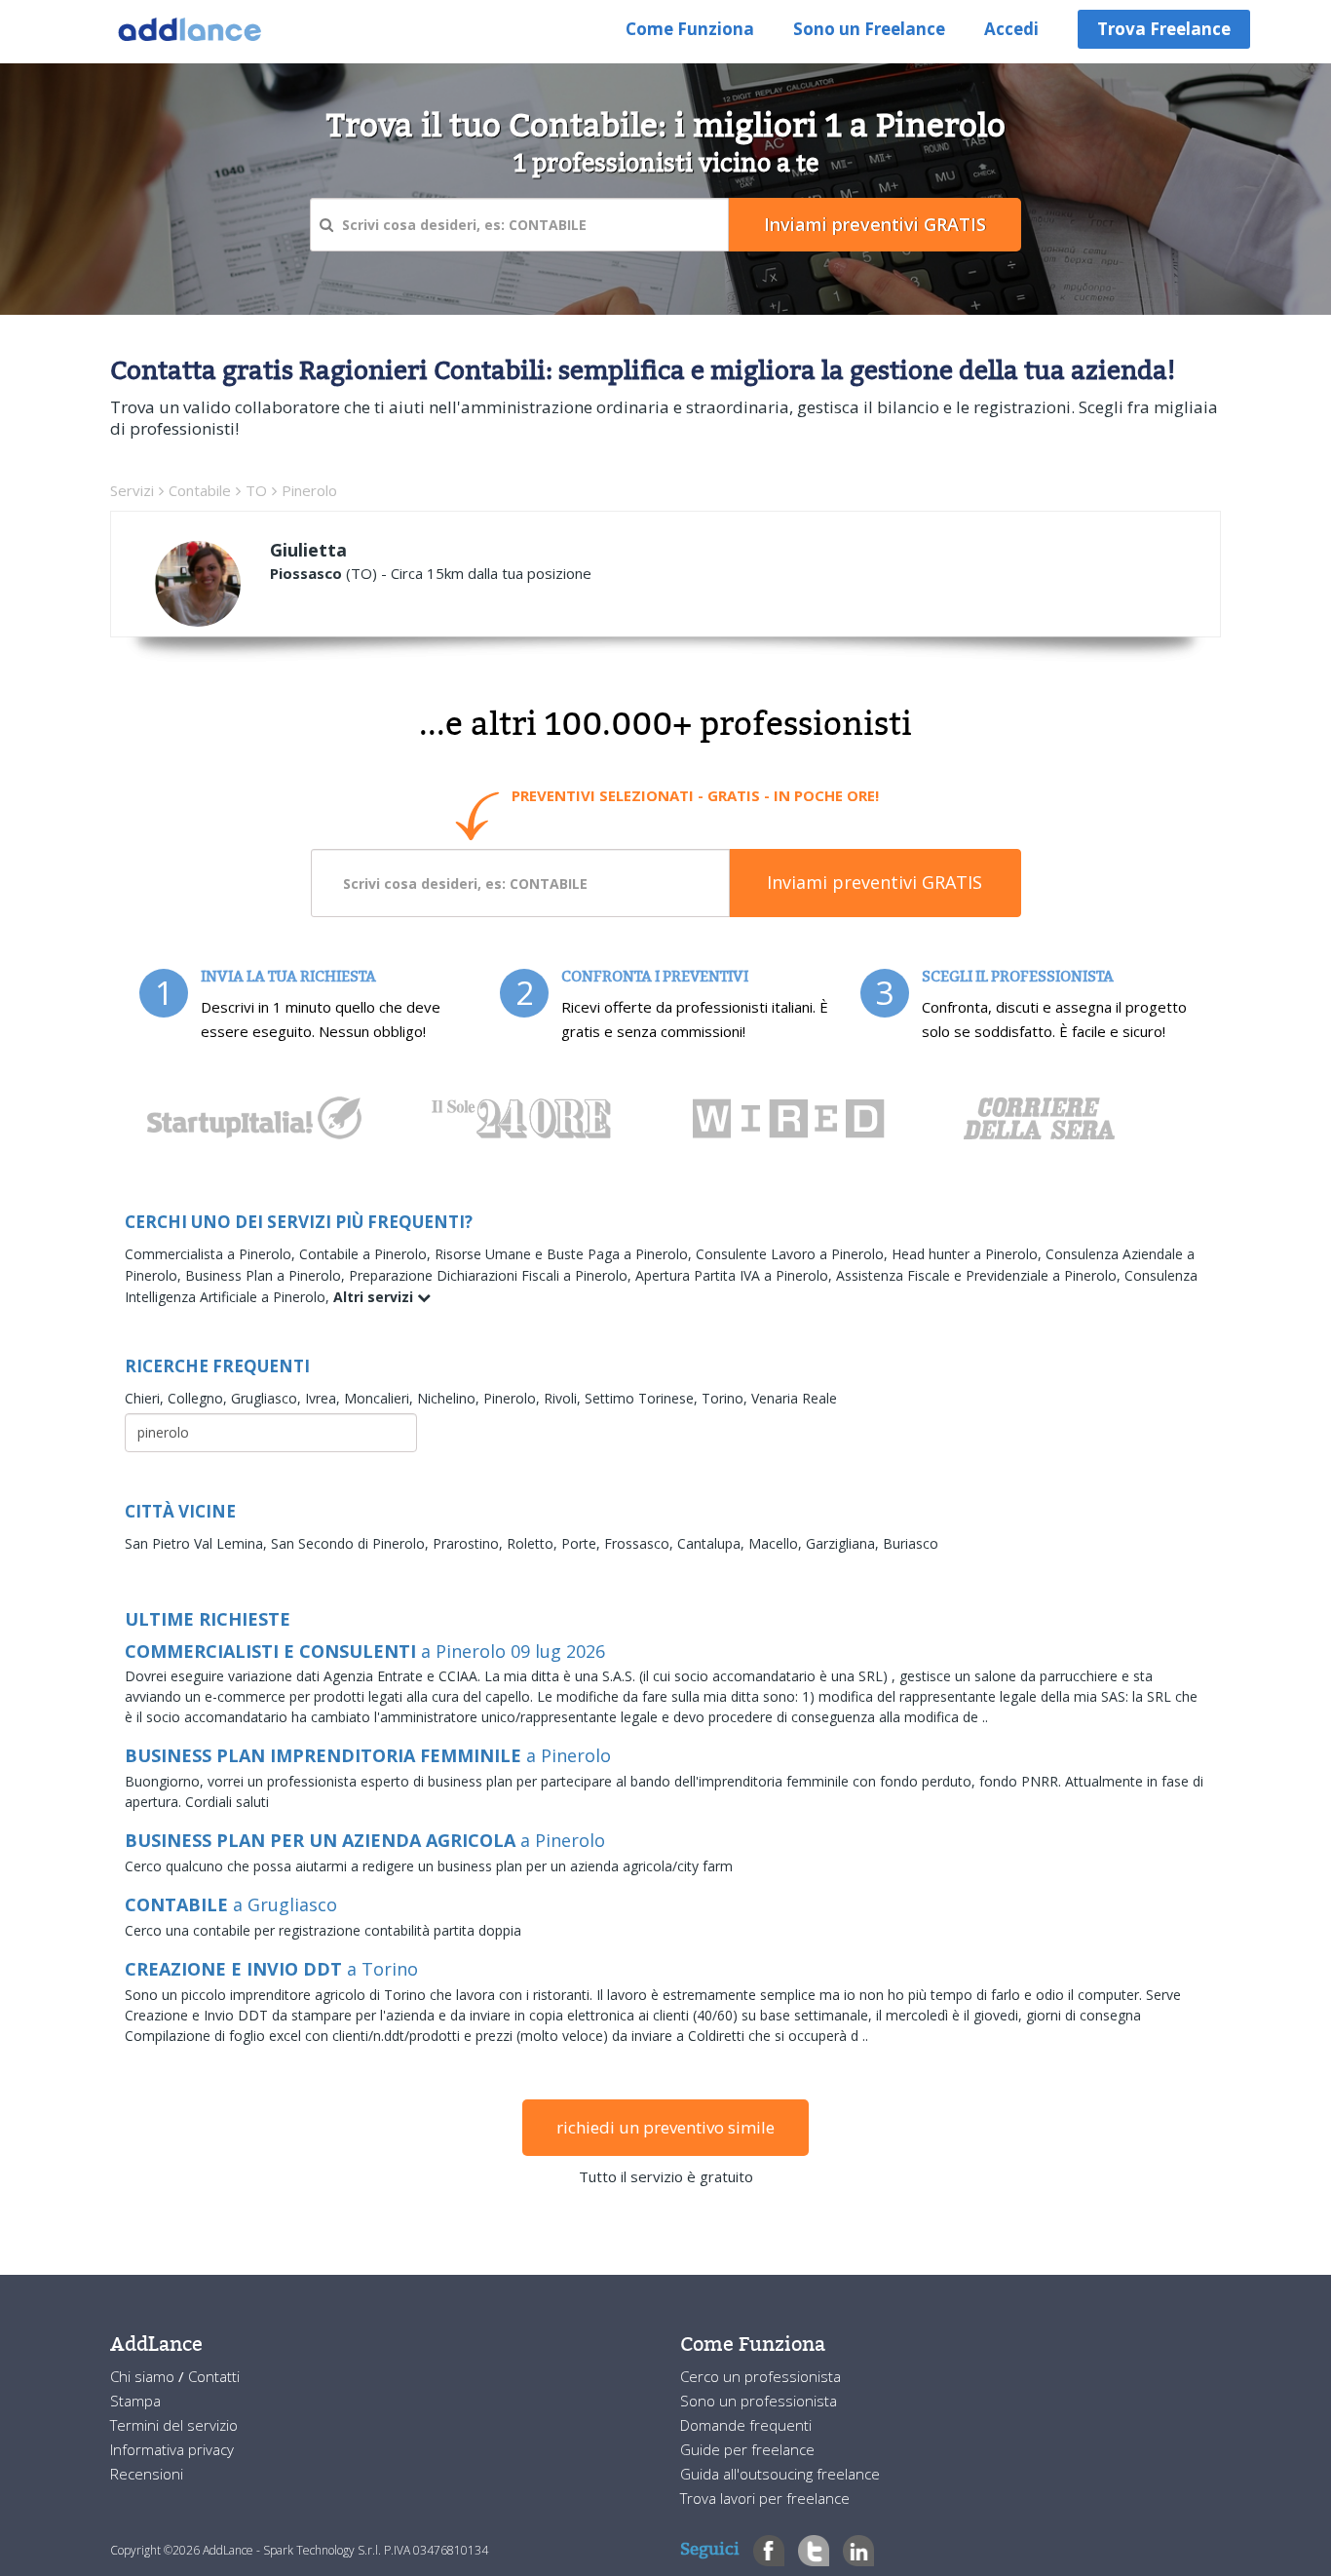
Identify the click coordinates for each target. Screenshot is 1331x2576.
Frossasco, (641, 1543)
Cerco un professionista (761, 2376)
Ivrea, (324, 1398)
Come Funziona (690, 29)
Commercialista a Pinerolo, (212, 1254)
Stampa (135, 2401)
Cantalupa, (713, 1543)
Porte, (583, 1543)
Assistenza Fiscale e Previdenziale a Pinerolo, (980, 1275)
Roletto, (534, 1543)
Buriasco (911, 1543)
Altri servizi (375, 1297)
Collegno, (199, 1398)
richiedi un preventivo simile (665, 2127)
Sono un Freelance (869, 29)
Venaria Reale (794, 1398)
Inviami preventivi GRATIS (875, 882)
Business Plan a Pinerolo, (267, 1275)
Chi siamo (144, 2376)
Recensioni (147, 2474)
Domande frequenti (746, 2425)
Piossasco (306, 573)
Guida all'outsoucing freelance (780, 2474)
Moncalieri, (380, 1398)
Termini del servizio (174, 2425)
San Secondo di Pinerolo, (352, 1543)
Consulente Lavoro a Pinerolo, (794, 1254)
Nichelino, (450, 1398)
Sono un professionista (759, 2401)
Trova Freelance (1164, 29)
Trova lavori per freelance (765, 2498)
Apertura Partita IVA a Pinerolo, (736, 1275)
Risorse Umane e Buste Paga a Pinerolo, (565, 1254)
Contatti (214, 2376)
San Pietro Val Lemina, (198, 1543)
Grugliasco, (268, 1398)
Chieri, (146, 1398)
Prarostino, (470, 1543)
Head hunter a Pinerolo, (969, 1254)
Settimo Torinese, (643, 1398)
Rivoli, (564, 1398)
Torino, (726, 1398)
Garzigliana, (844, 1543)
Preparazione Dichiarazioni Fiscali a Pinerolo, (492, 1275)
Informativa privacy (172, 2449)
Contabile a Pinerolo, (367, 1254)
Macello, (777, 1543)
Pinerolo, (513, 1398)
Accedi (1011, 29)
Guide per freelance (747, 2449)
